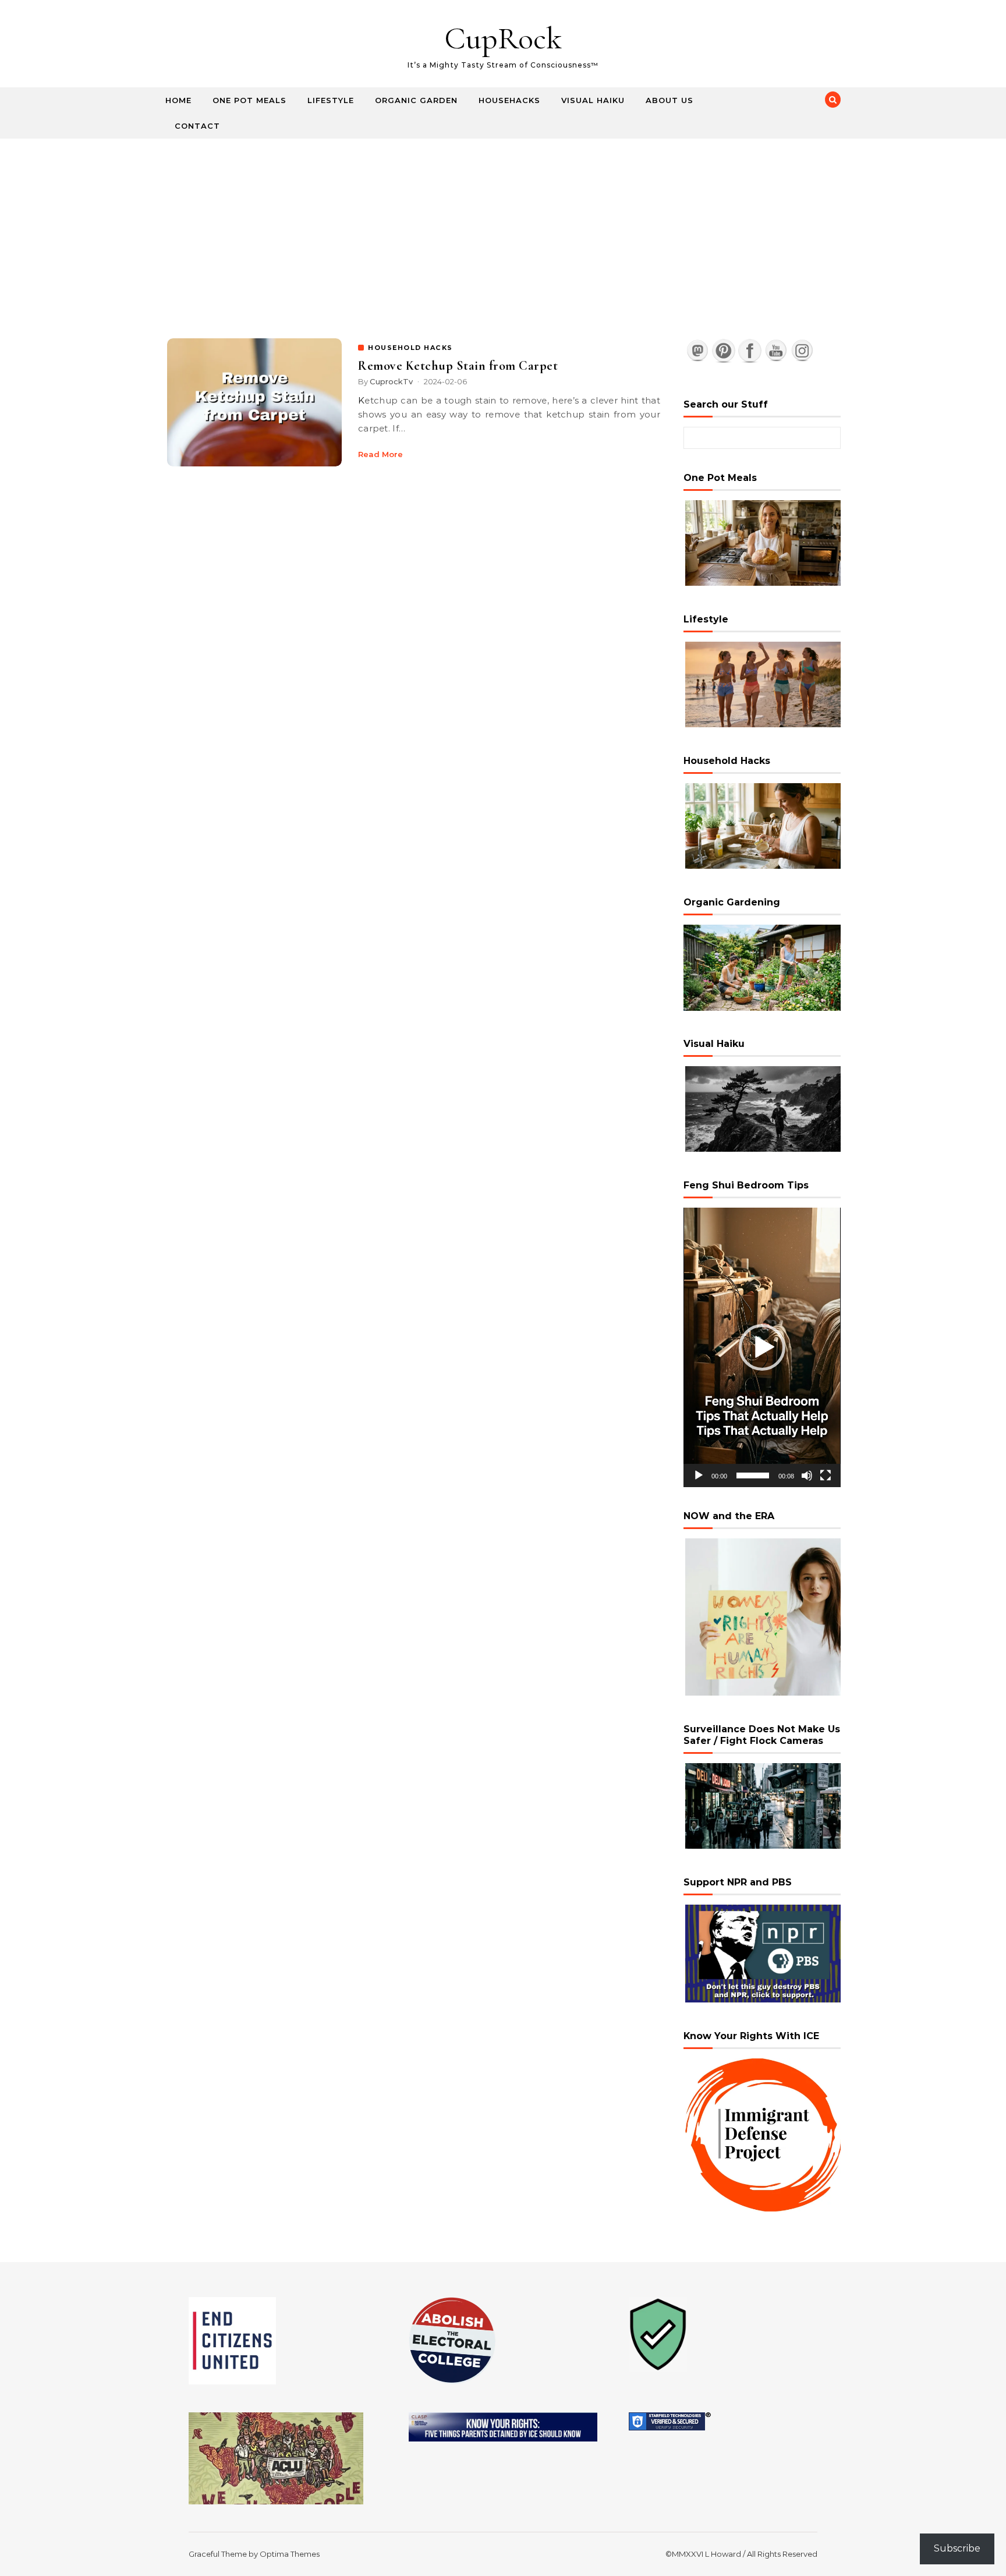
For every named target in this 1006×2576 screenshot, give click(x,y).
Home (178, 100)
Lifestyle (331, 100)
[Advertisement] (503, 226)
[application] (762, 1347)
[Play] (699, 1475)
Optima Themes (290, 2554)
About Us (670, 100)
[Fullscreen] (826, 1475)
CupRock (503, 38)
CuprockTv (391, 381)
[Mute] (807, 1475)
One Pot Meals (249, 100)
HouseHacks (509, 100)
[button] (762, 1347)
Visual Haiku (593, 100)
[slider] (753, 1475)
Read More (380, 454)
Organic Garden (416, 100)
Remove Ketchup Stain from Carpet (458, 366)
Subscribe (957, 2548)
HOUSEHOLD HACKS (410, 348)
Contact (197, 126)
